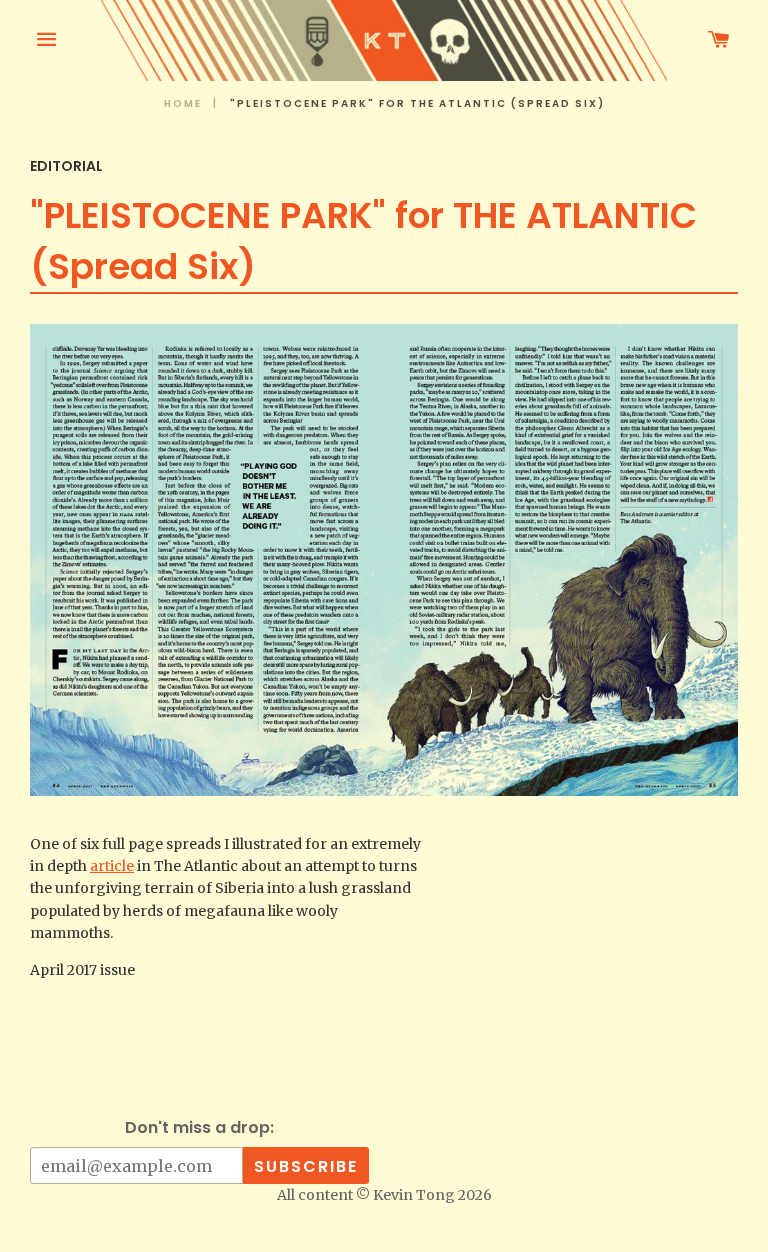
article (112, 866)
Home (183, 103)
